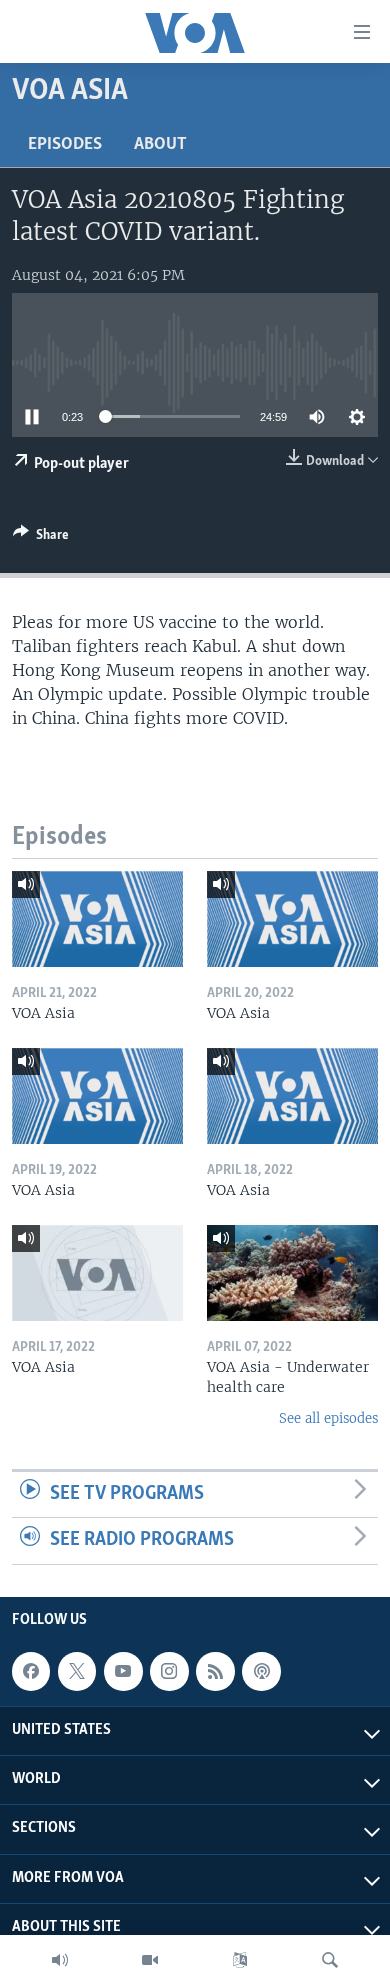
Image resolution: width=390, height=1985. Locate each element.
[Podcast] (261, 1671)
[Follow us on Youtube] (123, 1671)
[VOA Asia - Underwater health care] (292, 1273)
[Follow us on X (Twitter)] (77, 1671)
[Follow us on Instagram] (169, 1671)
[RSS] (215, 1671)
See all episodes (328, 1418)
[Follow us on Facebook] (31, 1671)
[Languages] (240, 1960)
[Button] (41, 538)
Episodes (65, 145)
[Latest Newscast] (60, 1960)
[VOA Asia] (97, 919)
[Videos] (150, 1960)
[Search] (330, 1960)
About (160, 145)
